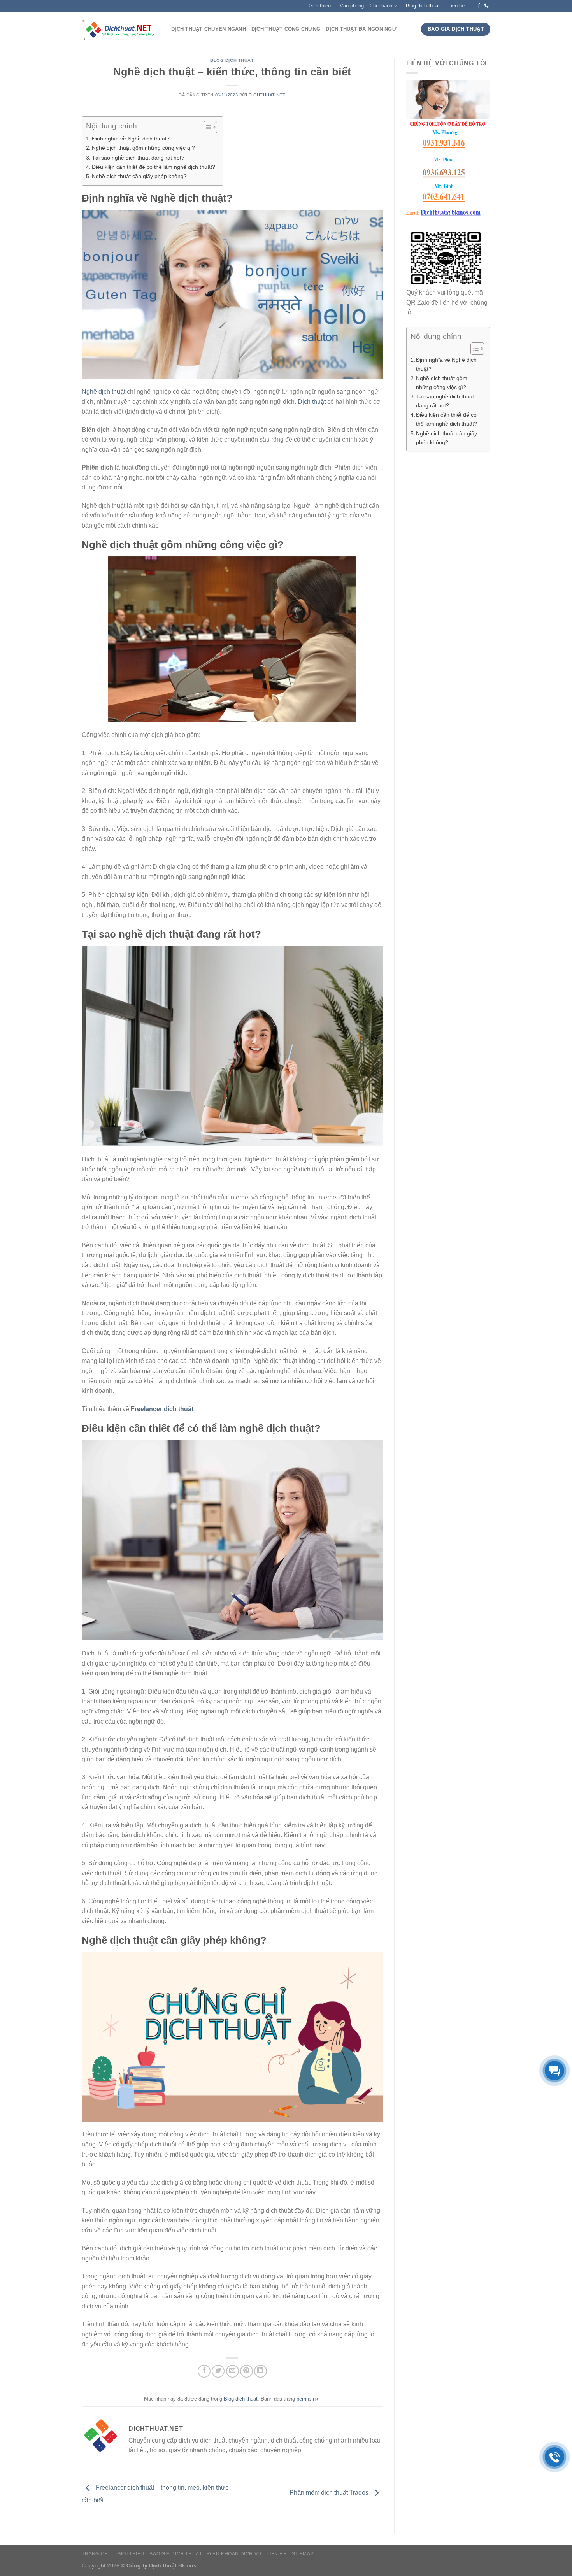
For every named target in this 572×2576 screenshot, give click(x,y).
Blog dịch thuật (423, 6)
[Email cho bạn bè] (232, 2371)
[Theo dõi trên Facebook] (479, 6)
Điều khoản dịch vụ (234, 2554)
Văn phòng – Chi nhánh (366, 6)
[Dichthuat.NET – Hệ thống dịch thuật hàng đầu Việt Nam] (121, 29)
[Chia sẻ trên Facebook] (204, 2371)
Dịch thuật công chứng (286, 29)
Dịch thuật (312, 402)
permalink (307, 2399)
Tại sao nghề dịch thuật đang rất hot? (138, 158)
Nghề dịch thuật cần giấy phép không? (139, 176)
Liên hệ (456, 6)
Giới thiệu (320, 6)
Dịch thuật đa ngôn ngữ (361, 29)
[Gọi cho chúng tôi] (486, 6)
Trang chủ (97, 2554)
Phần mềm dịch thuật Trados (330, 2493)
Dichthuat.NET (267, 95)
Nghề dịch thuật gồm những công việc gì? (143, 148)
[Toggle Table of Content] (206, 127)
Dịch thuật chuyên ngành (209, 29)
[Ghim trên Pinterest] (247, 2371)
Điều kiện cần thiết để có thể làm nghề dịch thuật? (154, 167)
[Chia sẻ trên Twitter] (218, 2371)
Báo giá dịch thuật (176, 2554)
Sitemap (303, 2554)
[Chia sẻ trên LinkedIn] (261, 2371)
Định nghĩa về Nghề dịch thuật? (131, 139)
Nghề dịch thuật (104, 392)
